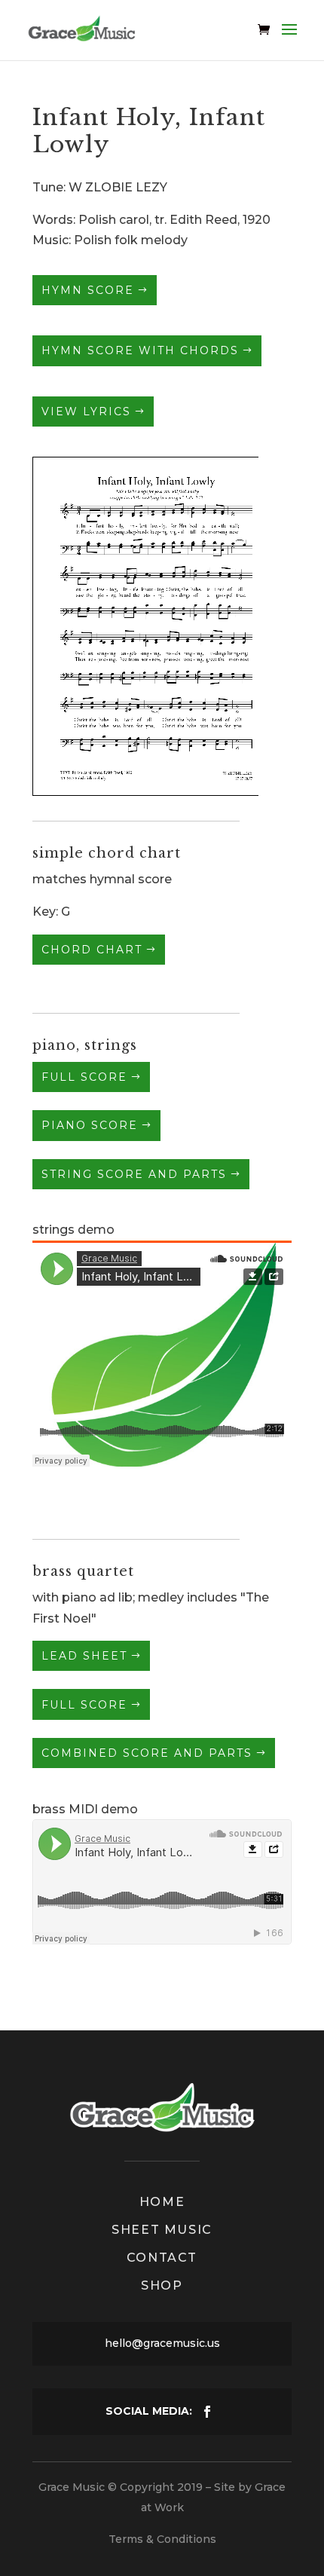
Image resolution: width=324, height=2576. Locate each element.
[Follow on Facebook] (207, 2412)
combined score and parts (147, 1753)
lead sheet (84, 1656)
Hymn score (88, 290)
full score (84, 1077)
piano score (90, 1125)
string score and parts (134, 1174)
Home (162, 2202)
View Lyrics (86, 411)
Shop (162, 2285)
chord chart (92, 950)
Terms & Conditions (162, 2539)
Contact (162, 2258)
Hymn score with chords (140, 350)
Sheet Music (162, 2230)
